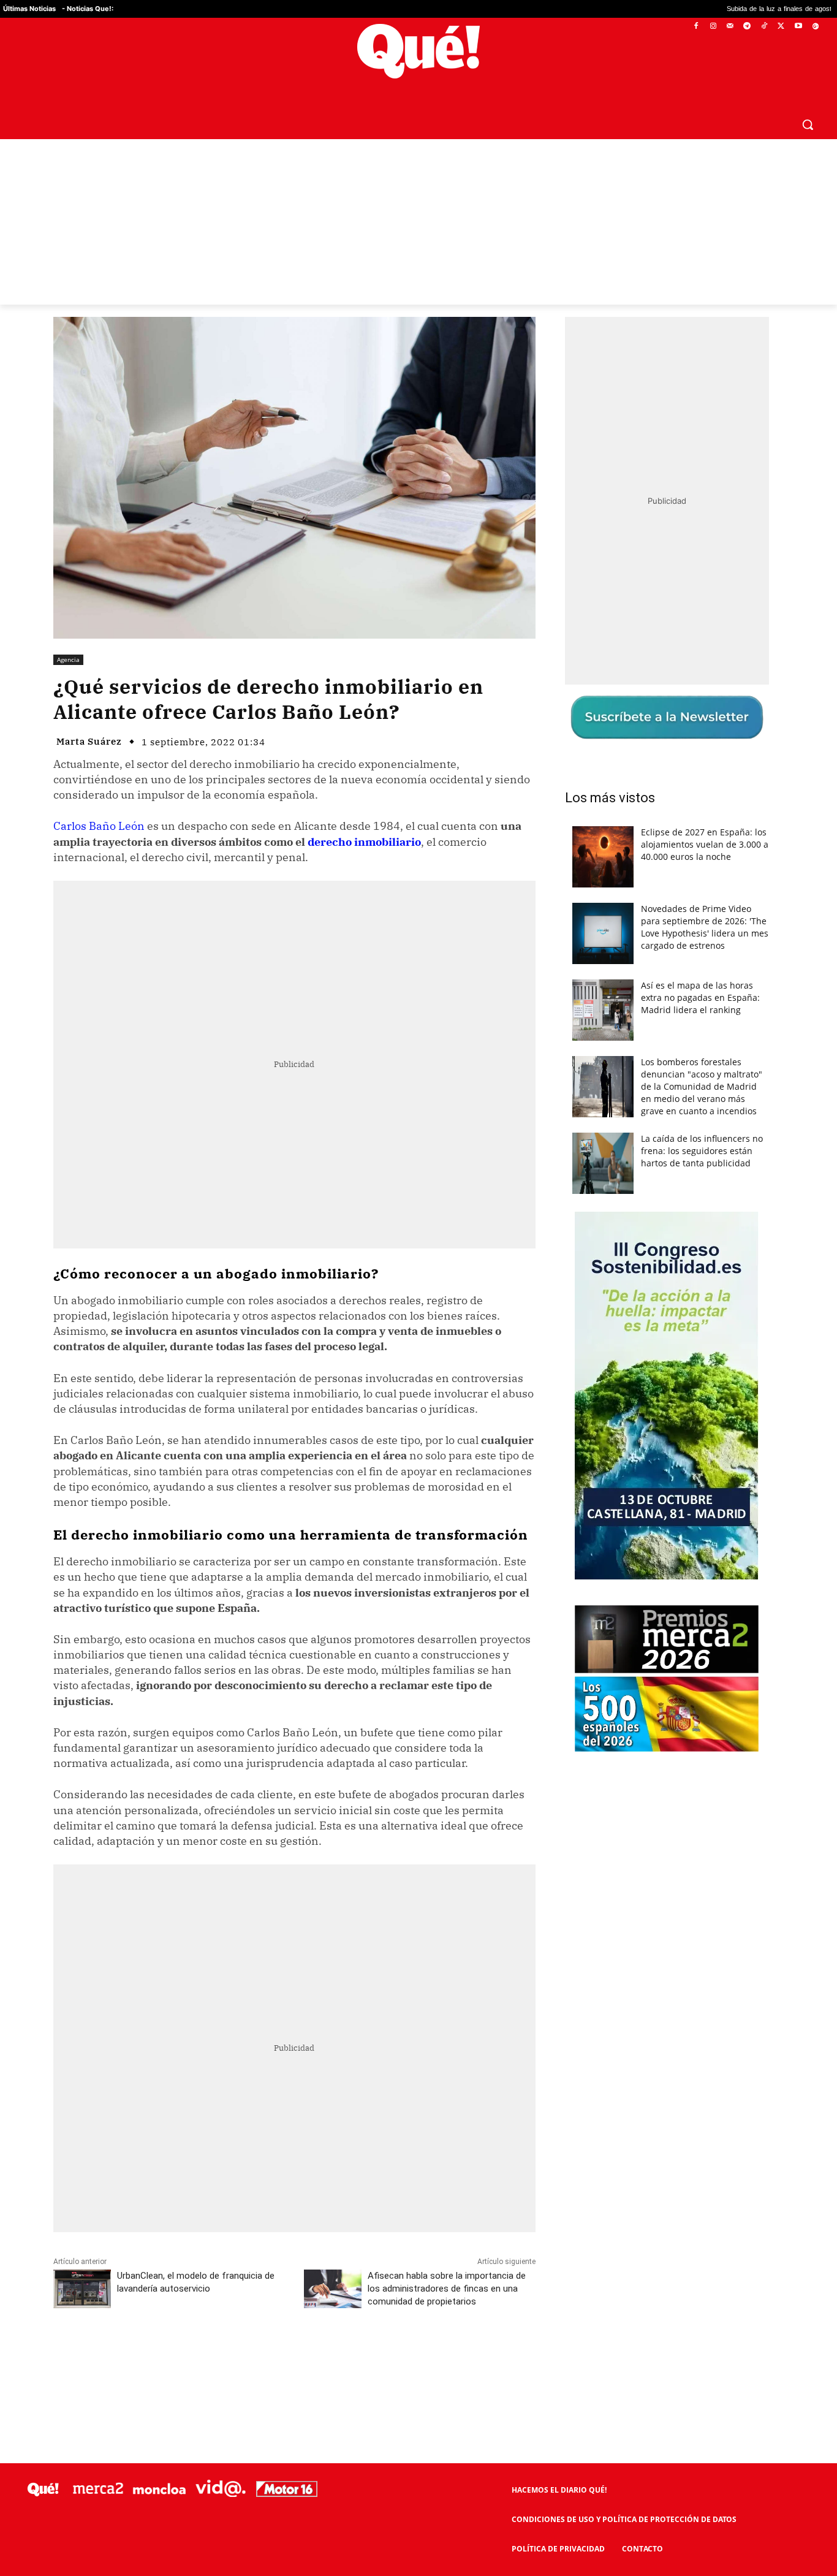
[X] (782, 27)
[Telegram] (747, 27)
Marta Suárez (89, 741)
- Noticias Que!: (88, 9)
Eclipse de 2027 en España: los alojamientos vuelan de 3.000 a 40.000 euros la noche (705, 844)
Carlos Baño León (99, 826)
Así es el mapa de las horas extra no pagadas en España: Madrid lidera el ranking (700, 997)
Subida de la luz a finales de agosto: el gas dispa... (713, 9)
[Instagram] (713, 27)
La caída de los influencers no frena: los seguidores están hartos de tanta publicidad (702, 1151)
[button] (808, 124)
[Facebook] (696, 27)
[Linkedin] (294, 2356)
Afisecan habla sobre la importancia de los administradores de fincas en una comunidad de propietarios (447, 2289)
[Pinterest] (210, 2356)
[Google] (815, 27)
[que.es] (418, 51)
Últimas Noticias (29, 9)
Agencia (68, 659)
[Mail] (730, 27)
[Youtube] (798, 27)
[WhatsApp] (238, 2356)
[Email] (322, 2356)
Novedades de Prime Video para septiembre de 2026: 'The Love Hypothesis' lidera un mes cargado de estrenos (705, 927)
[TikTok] (764, 27)
